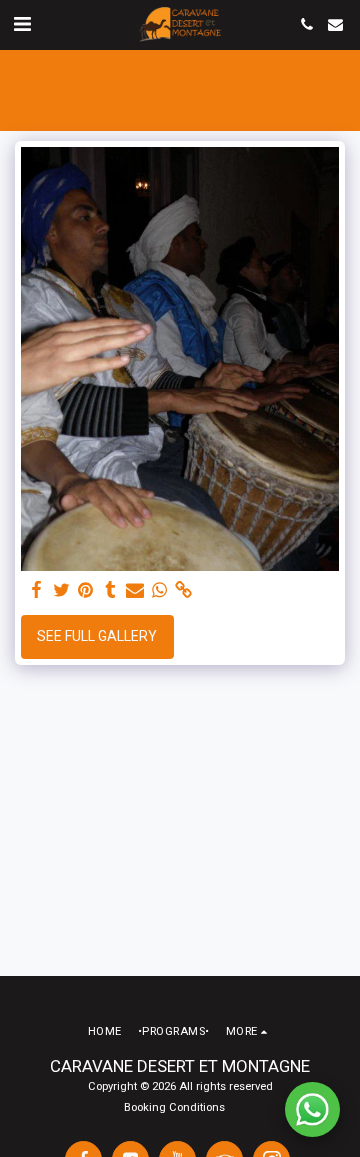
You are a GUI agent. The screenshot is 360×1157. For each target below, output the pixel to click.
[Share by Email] (135, 590)
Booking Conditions (174, 1107)
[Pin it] (86, 590)
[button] (22, 24)
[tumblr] (111, 590)
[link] (184, 590)
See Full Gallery (97, 636)
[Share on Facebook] (37, 590)
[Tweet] (62, 590)
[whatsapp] (160, 590)
